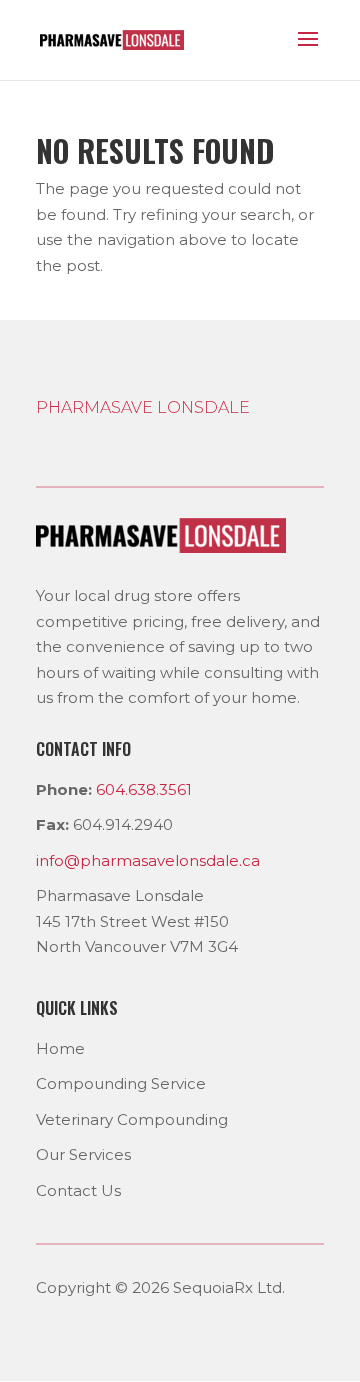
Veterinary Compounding (132, 1119)
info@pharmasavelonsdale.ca (148, 860)
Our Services (83, 1154)
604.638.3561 (144, 789)
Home (60, 1048)
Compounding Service (121, 1083)
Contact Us (78, 1190)
